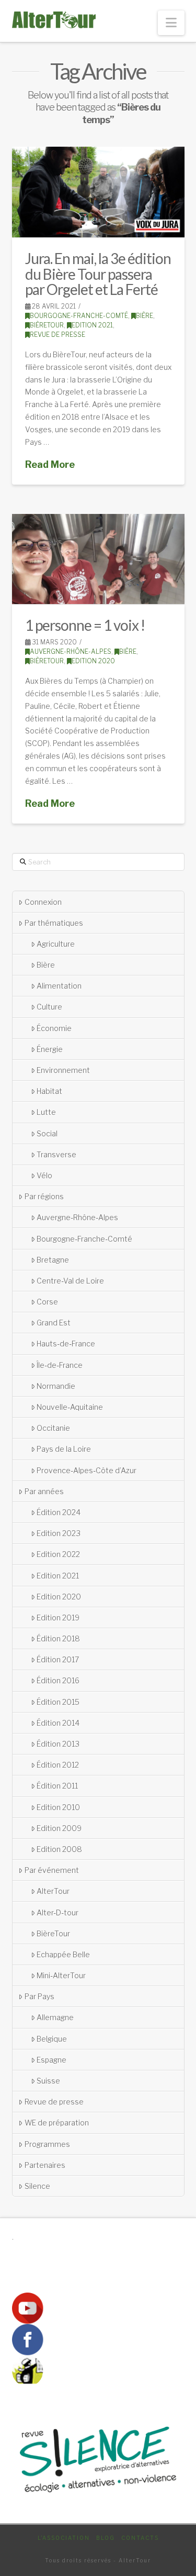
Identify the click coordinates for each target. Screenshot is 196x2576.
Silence (37, 2186)
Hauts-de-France (66, 1344)
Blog (106, 2538)
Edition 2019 (58, 1618)
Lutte (46, 1112)
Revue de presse (57, 335)
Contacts (140, 2538)
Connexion (43, 902)
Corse (47, 1302)
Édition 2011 (57, 1786)
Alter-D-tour (57, 1912)
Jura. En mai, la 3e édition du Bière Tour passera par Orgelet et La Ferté (98, 274)
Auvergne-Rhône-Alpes (71, 651)
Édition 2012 (58, 1765)
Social (47, 1133)
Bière (145, 316)
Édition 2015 (58, 1702)
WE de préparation (57, 2123)
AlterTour (53, 1891)
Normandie (56, 1386)
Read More (50, 464)
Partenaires (45, 2165)
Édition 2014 (58, 1723)
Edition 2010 (58, 1807)
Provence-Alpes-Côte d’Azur (87, 1470)
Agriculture (56, 944)
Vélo (44, 1175)
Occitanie (53, 1428)
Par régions (44, 1196)
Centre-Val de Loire (70, 1281)
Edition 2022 (58, 1554)
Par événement (52, 1870)
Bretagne (53, 1260)
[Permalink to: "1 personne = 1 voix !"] (98, 559)
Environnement (63, 1070)
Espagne (51, 2060)
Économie (54, 1028)
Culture (49, 1007)
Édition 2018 (58, 1638)
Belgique (52, 2039)
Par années (44, 1491)
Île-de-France (60, 1365)
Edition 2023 (59, 1533)
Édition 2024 (59, 1512)
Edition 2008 (59, 1849)
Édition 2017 (58, 1659)
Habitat (49, 1091)
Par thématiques (54, 923)
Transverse (56, 1154)
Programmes (47, 2144)
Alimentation (59, 986)
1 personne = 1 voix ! (85, 625)
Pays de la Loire (64, 1449)
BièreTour (47, 325)
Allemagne (55, 2017)
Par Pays (39, 1996)
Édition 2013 (58, 1744)
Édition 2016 (58, 1680)
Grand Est (54, 1323)
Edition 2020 (93, 661)
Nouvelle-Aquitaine (70, 1407)
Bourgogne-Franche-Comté (79, 316)
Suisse (48, 2081)
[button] (171, 23)
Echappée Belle (63, 1954)
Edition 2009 (59, 1828)
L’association (64, 2538)
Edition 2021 (92, 325)
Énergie (50, 1049)
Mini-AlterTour (61, 1975)
